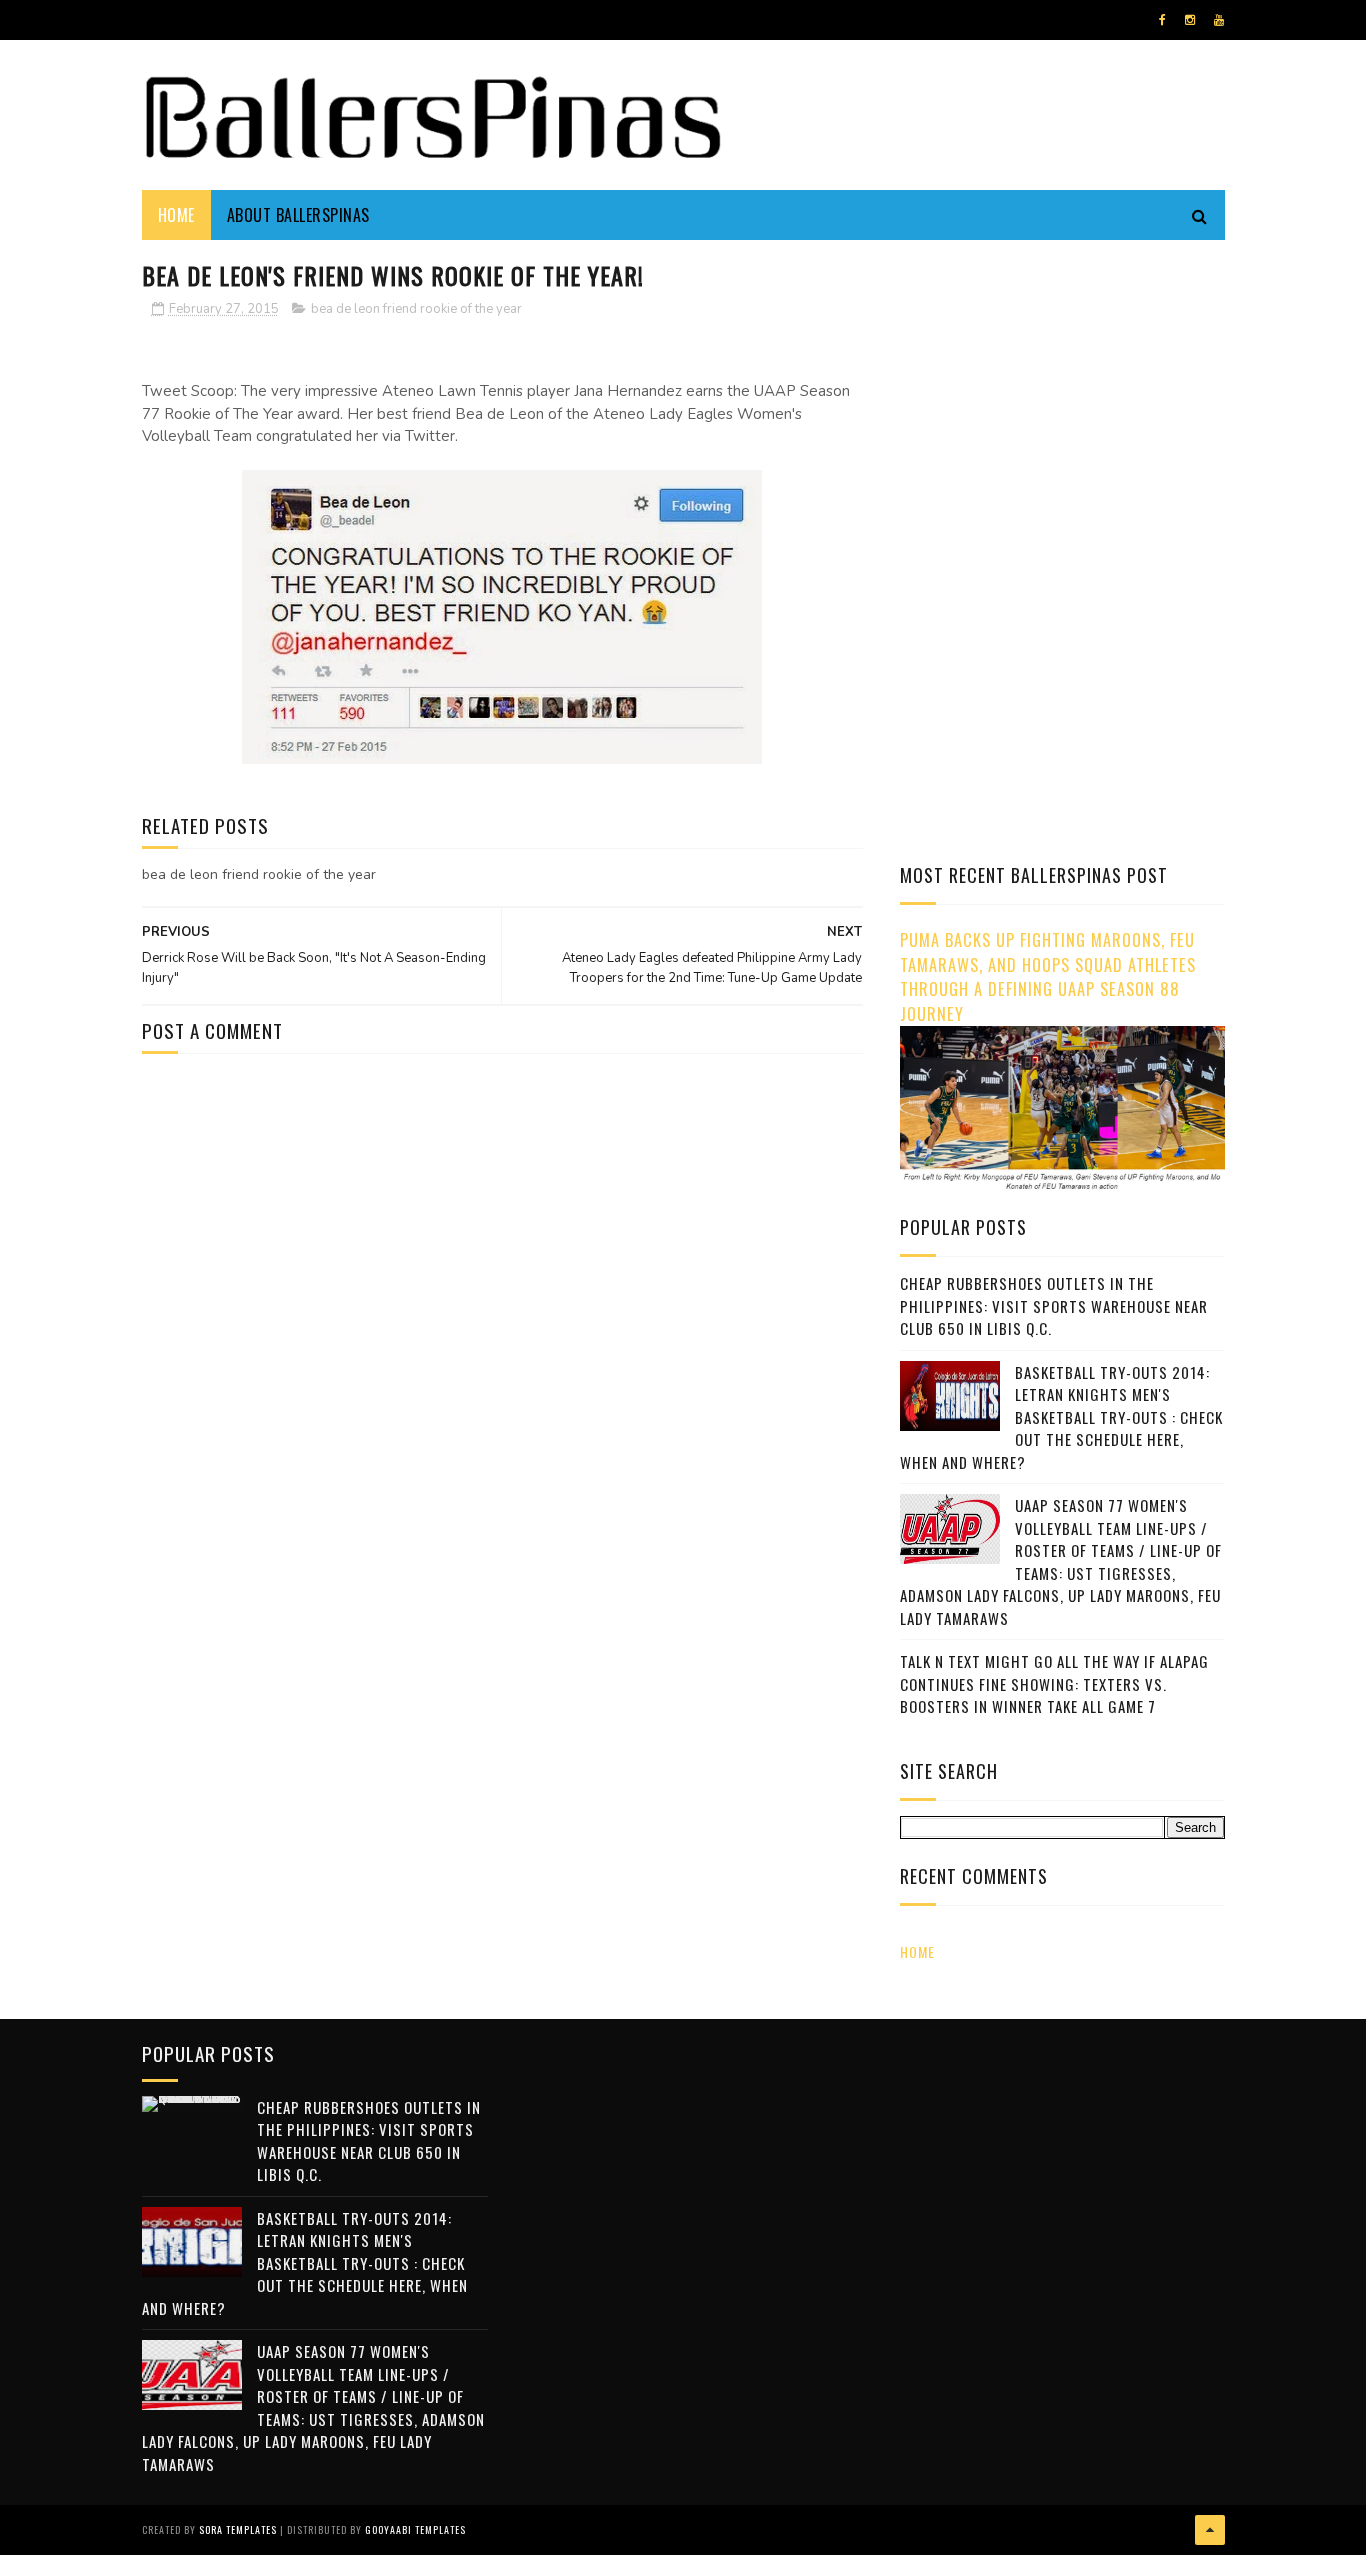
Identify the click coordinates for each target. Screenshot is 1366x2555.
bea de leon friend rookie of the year (416, 309)
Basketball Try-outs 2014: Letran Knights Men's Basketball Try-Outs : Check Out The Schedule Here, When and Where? (1061, 1417)
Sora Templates (238, 2529)
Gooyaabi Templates (415, 2529)
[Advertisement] (1068, 395)
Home (176, 215)
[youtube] (1219, 20)
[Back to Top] (1210, 2530)
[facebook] (1162, 20)
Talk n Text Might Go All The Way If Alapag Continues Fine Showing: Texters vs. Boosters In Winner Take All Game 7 (1054, 1683)
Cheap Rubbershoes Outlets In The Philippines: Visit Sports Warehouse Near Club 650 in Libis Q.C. (1054, 1305)
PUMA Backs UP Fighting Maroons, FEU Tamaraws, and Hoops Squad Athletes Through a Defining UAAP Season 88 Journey (1048, 976)
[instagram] (1190, 20)
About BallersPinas (298, 215)
